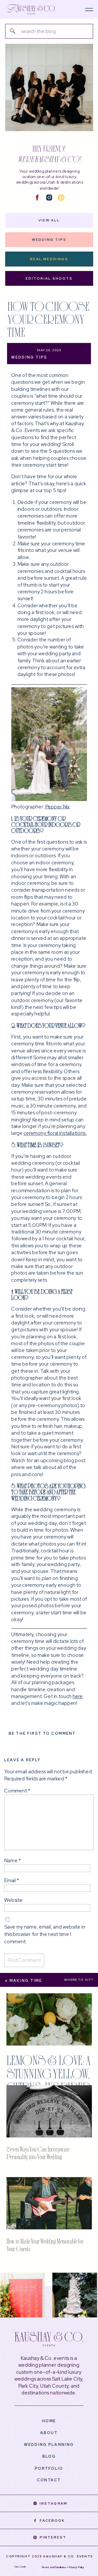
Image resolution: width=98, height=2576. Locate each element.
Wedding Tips (29, 358)
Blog (49, 2457)
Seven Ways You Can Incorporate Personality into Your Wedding (38, 2153)
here (78, 1697)
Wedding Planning (49, 2445)
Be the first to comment (42, 1734)
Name (12, 1861)
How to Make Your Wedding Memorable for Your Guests (45, 2245)
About (49, 2433)
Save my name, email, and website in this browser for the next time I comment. (45, 1934)
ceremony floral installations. (55, 1133)
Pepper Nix (57, 807)
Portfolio (49, 2468)
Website (13, 1900)
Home (49, 2421)
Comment (17, 1791)
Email (11, 1880)
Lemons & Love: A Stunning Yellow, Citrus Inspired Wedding (49, 2080)
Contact (49, 2480)
